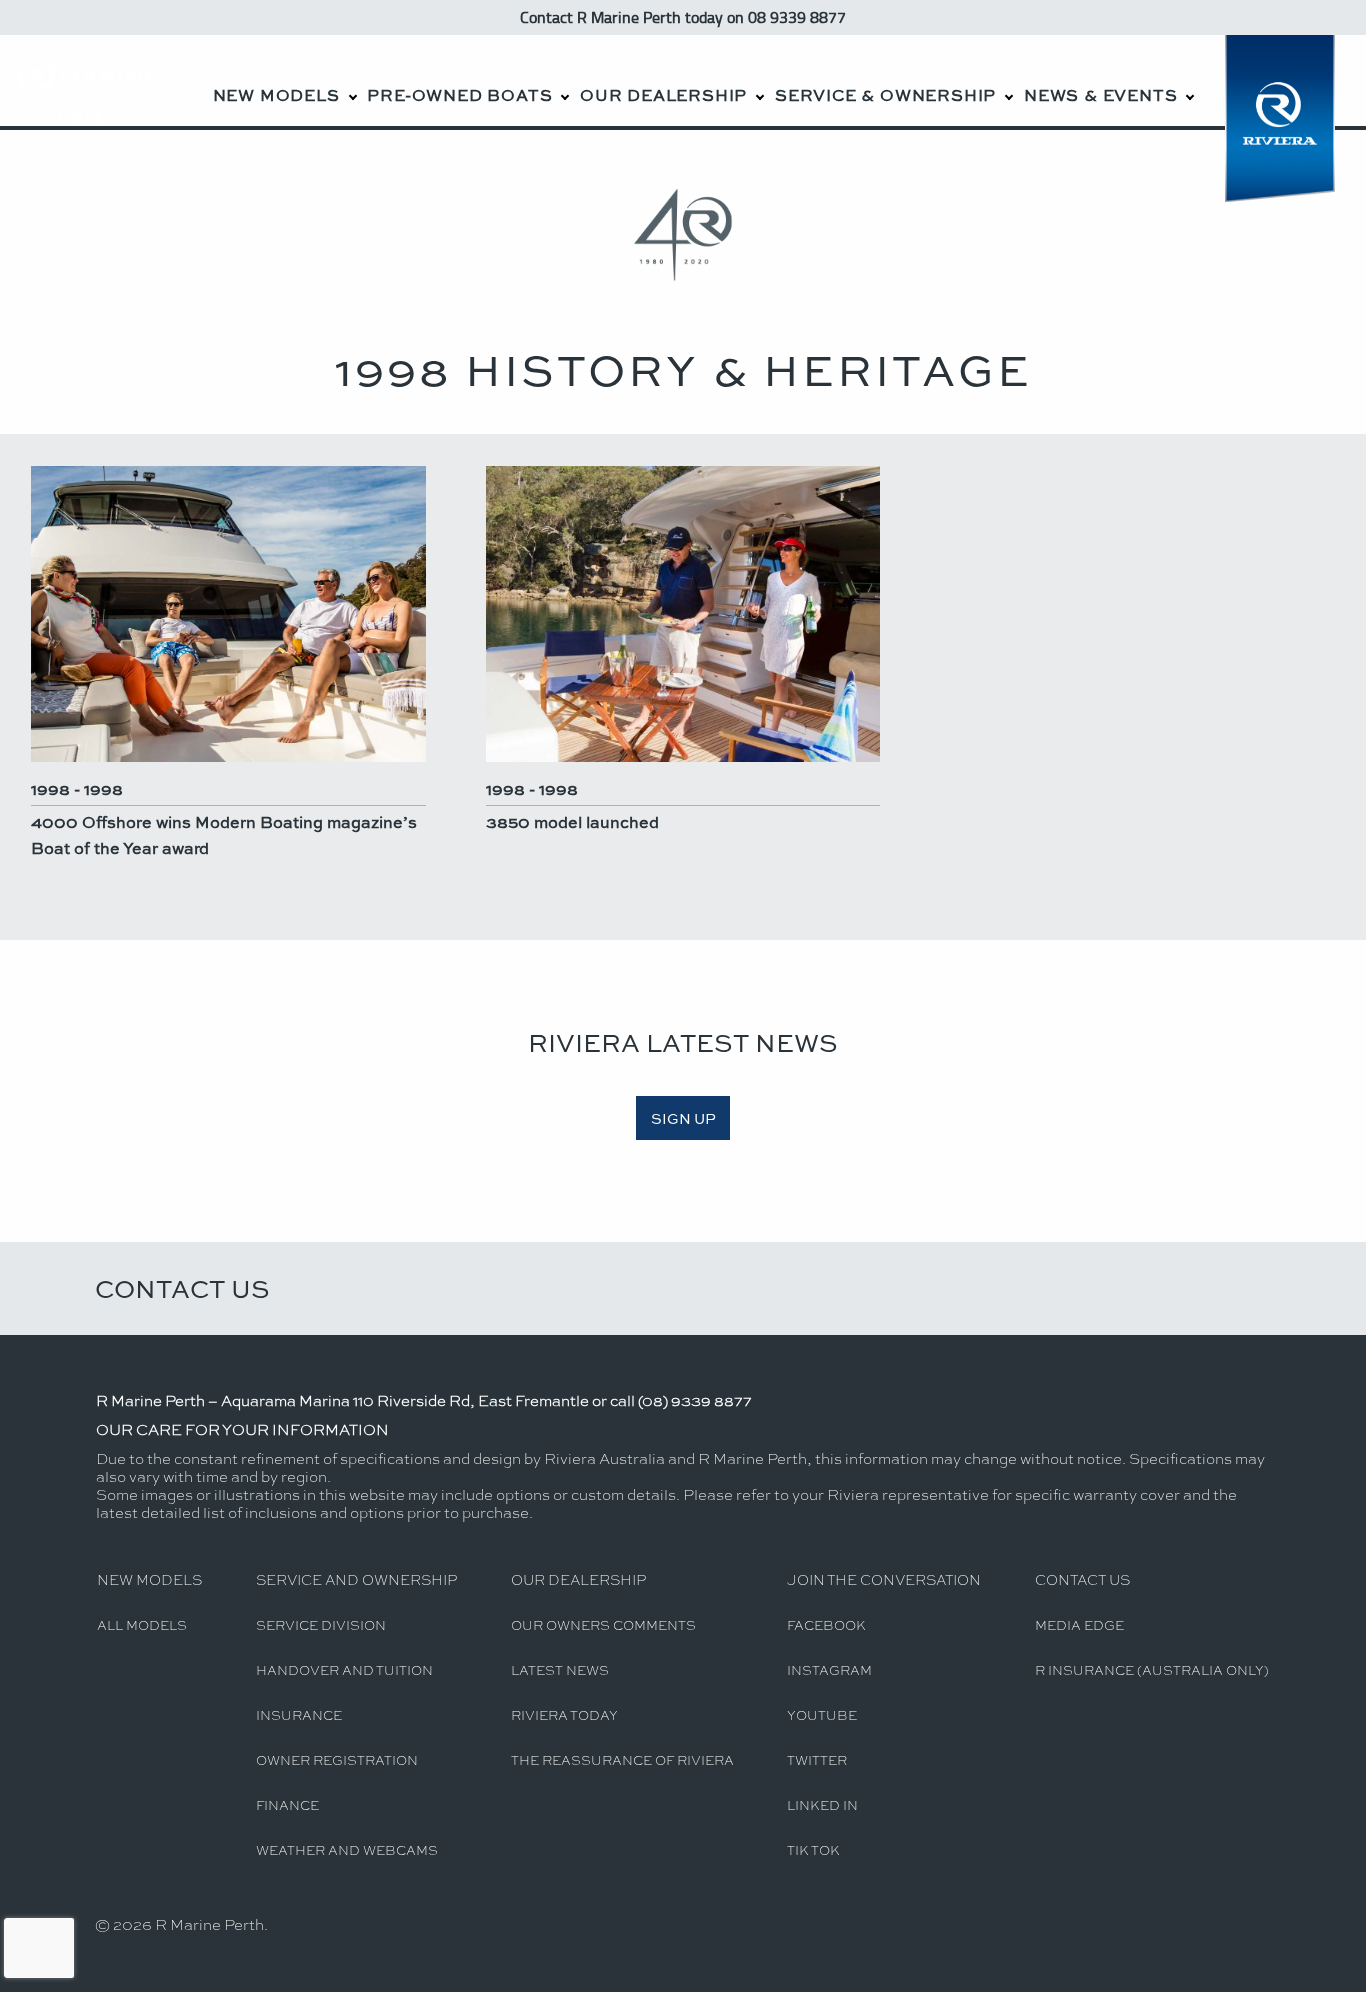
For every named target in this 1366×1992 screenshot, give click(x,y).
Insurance (299, 1714)
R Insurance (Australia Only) (1152, 1669)
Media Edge (1079, 1624)
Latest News (560, 1669)
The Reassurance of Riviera (622, 1759)
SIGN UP (683, 1118)
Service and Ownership (356, 1579)
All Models (142, 1624)
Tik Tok (813, 1849)
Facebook (826, 1624)
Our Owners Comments (603, 1624)
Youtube (822, 1714)
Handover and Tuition (344, 1669)
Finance (287, 1804)
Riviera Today (564, 1714)
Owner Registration (337, 1759)
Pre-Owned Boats (459, 94)
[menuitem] (284, 80)
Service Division (321, 1624)
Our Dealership (663, 94)
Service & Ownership (885, 94)
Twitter (817, 1759)
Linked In (822, 1804)
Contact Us (182, 1288)
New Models (276, 94)
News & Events (1100, 94)
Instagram (829, 1669)
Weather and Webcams (347, 1849)
